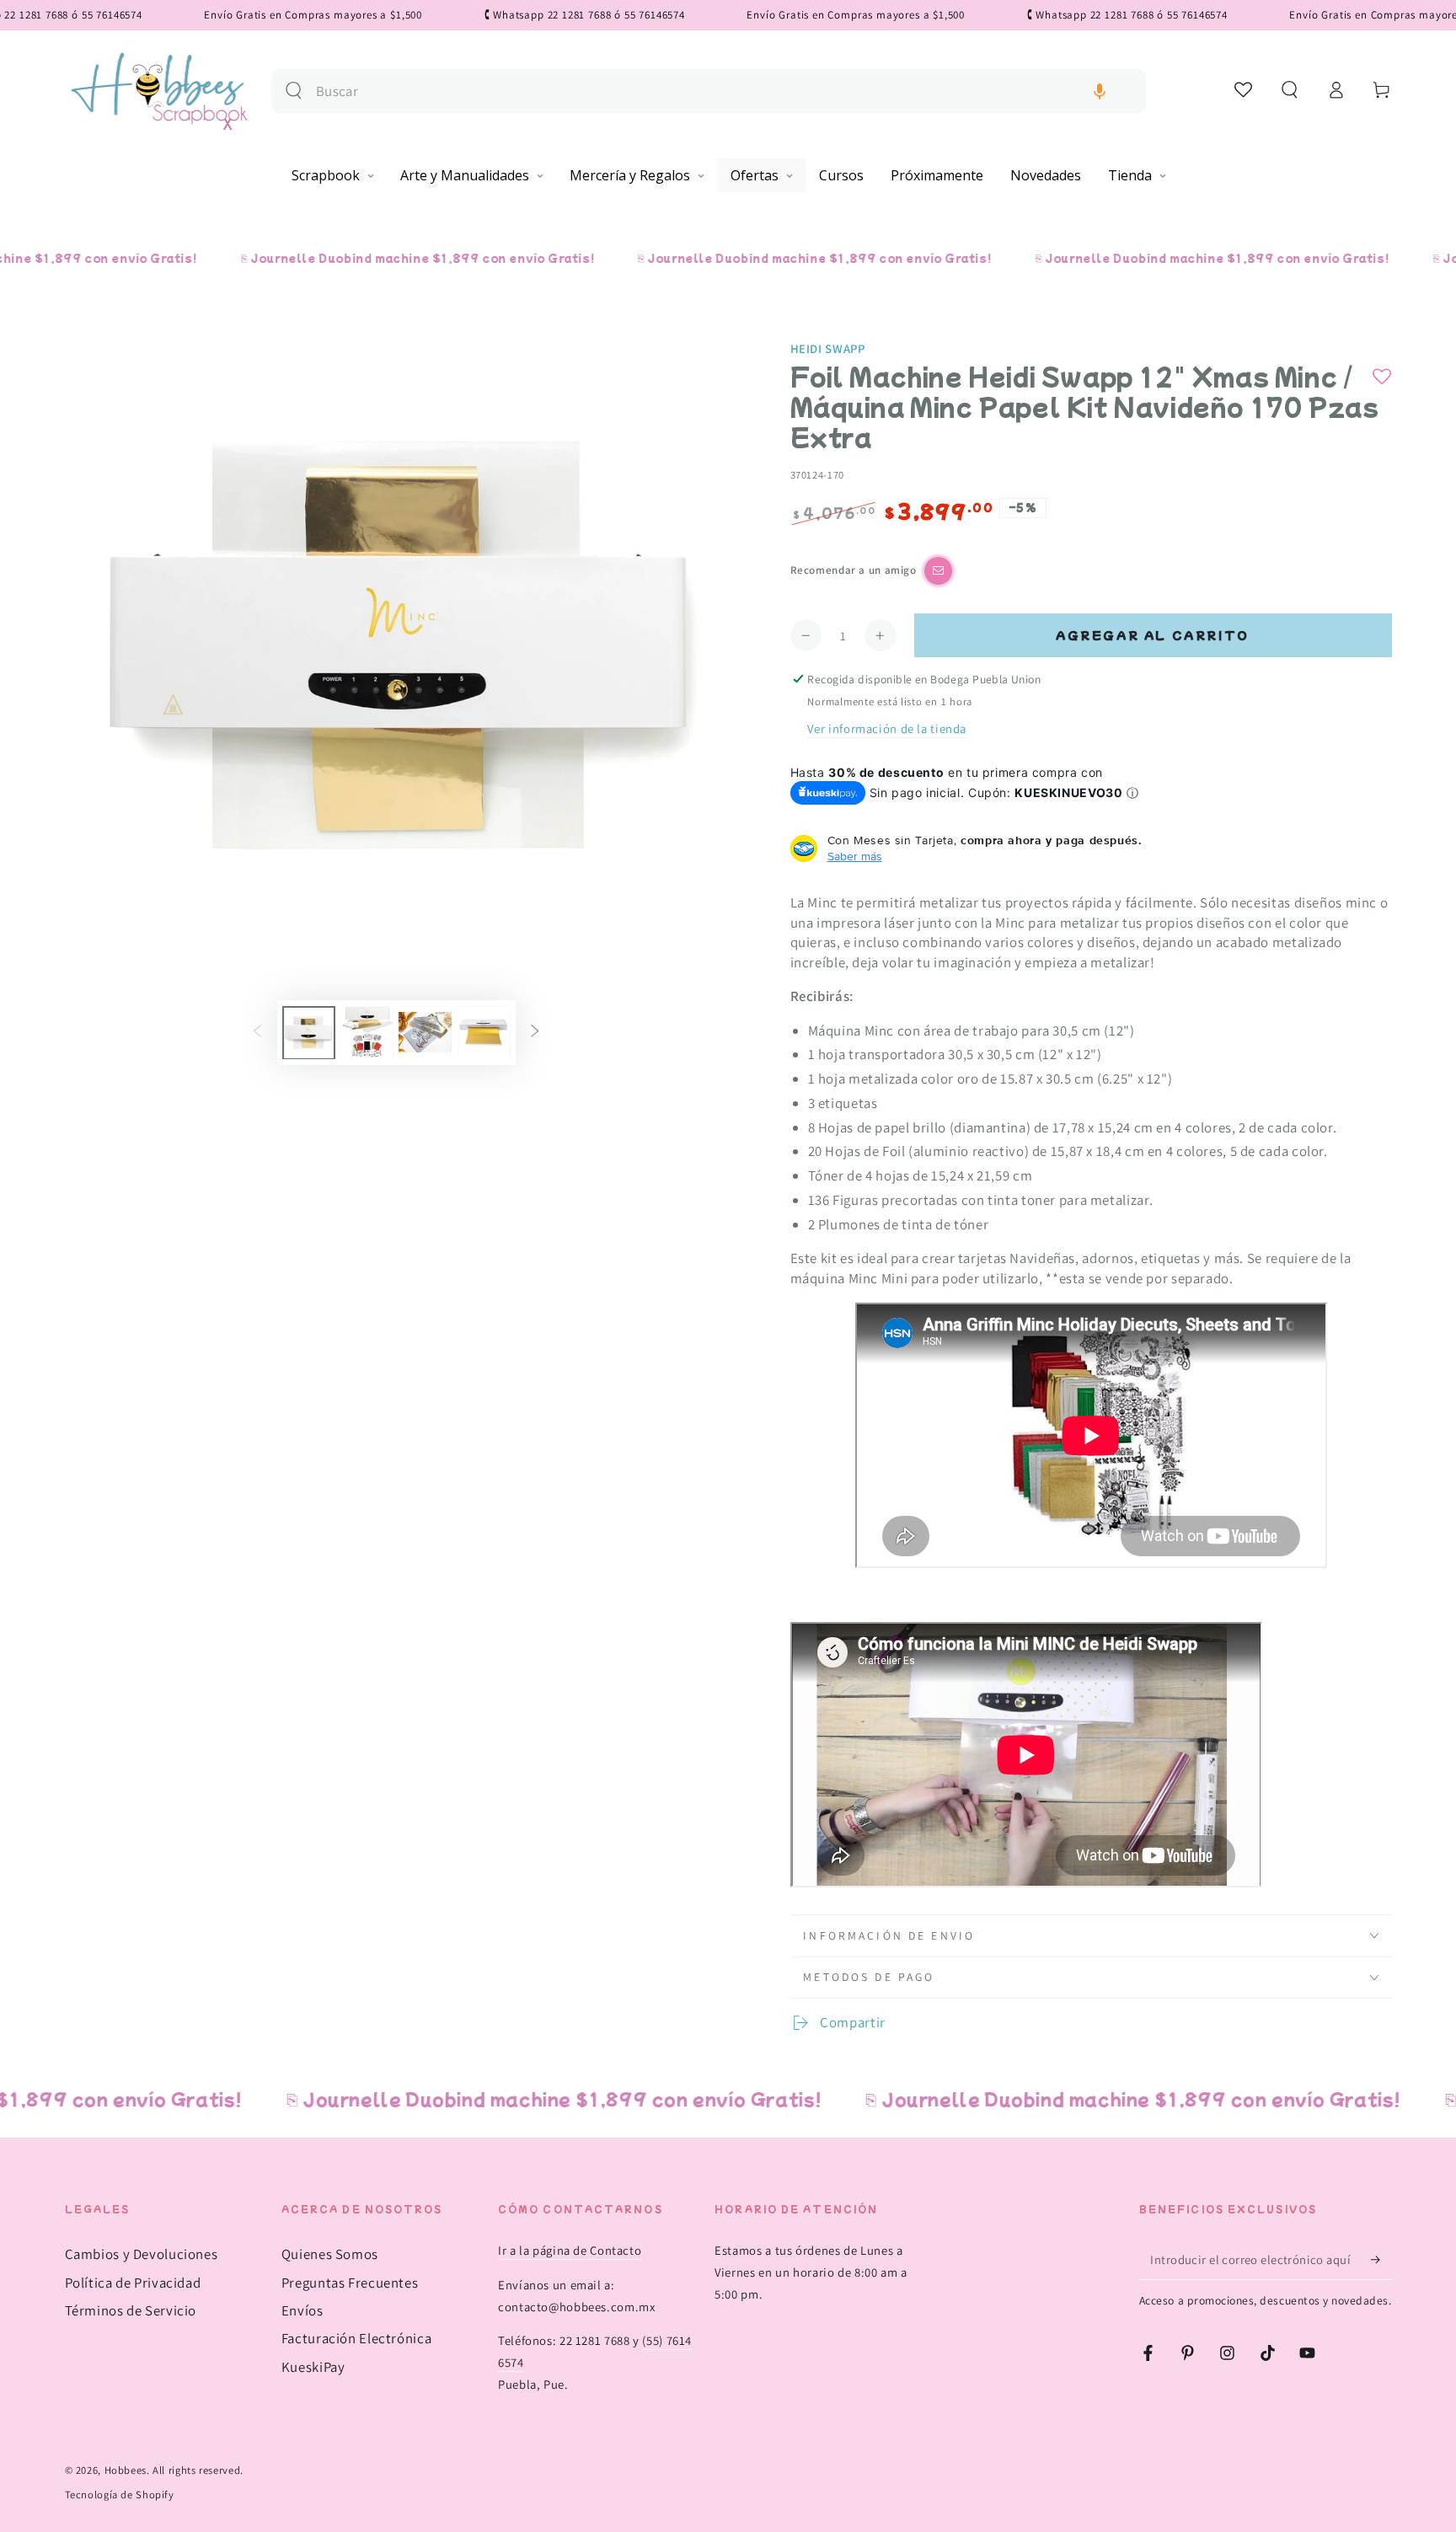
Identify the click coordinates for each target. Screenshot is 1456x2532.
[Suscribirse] (1381, 2259)
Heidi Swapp (828, 348)
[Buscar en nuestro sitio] (294, 91)
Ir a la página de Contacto (570, 2250)
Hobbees (126, 2470)
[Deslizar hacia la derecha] (535, 1032)
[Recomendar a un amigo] (938, 571)
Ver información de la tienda (887, 728)
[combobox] (724, 91)
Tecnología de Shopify (120, 2495)
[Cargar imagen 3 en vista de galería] (425, 1032)
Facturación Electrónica (357, 2338)
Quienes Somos (330, 2254)
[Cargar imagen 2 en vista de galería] (367, 1032)
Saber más (855, 856)
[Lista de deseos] (1244, 89)
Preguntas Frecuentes (350, 2283)
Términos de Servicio (131, 2310)
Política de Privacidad (133, 2283)
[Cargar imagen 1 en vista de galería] (309, 1032)
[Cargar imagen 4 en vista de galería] (484, 1032)
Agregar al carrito (1153, 635)
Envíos (302, 2310)
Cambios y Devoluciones (142, 2254)
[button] (1100, 91)
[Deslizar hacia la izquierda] (257, 1032)
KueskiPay (313, 2367)
